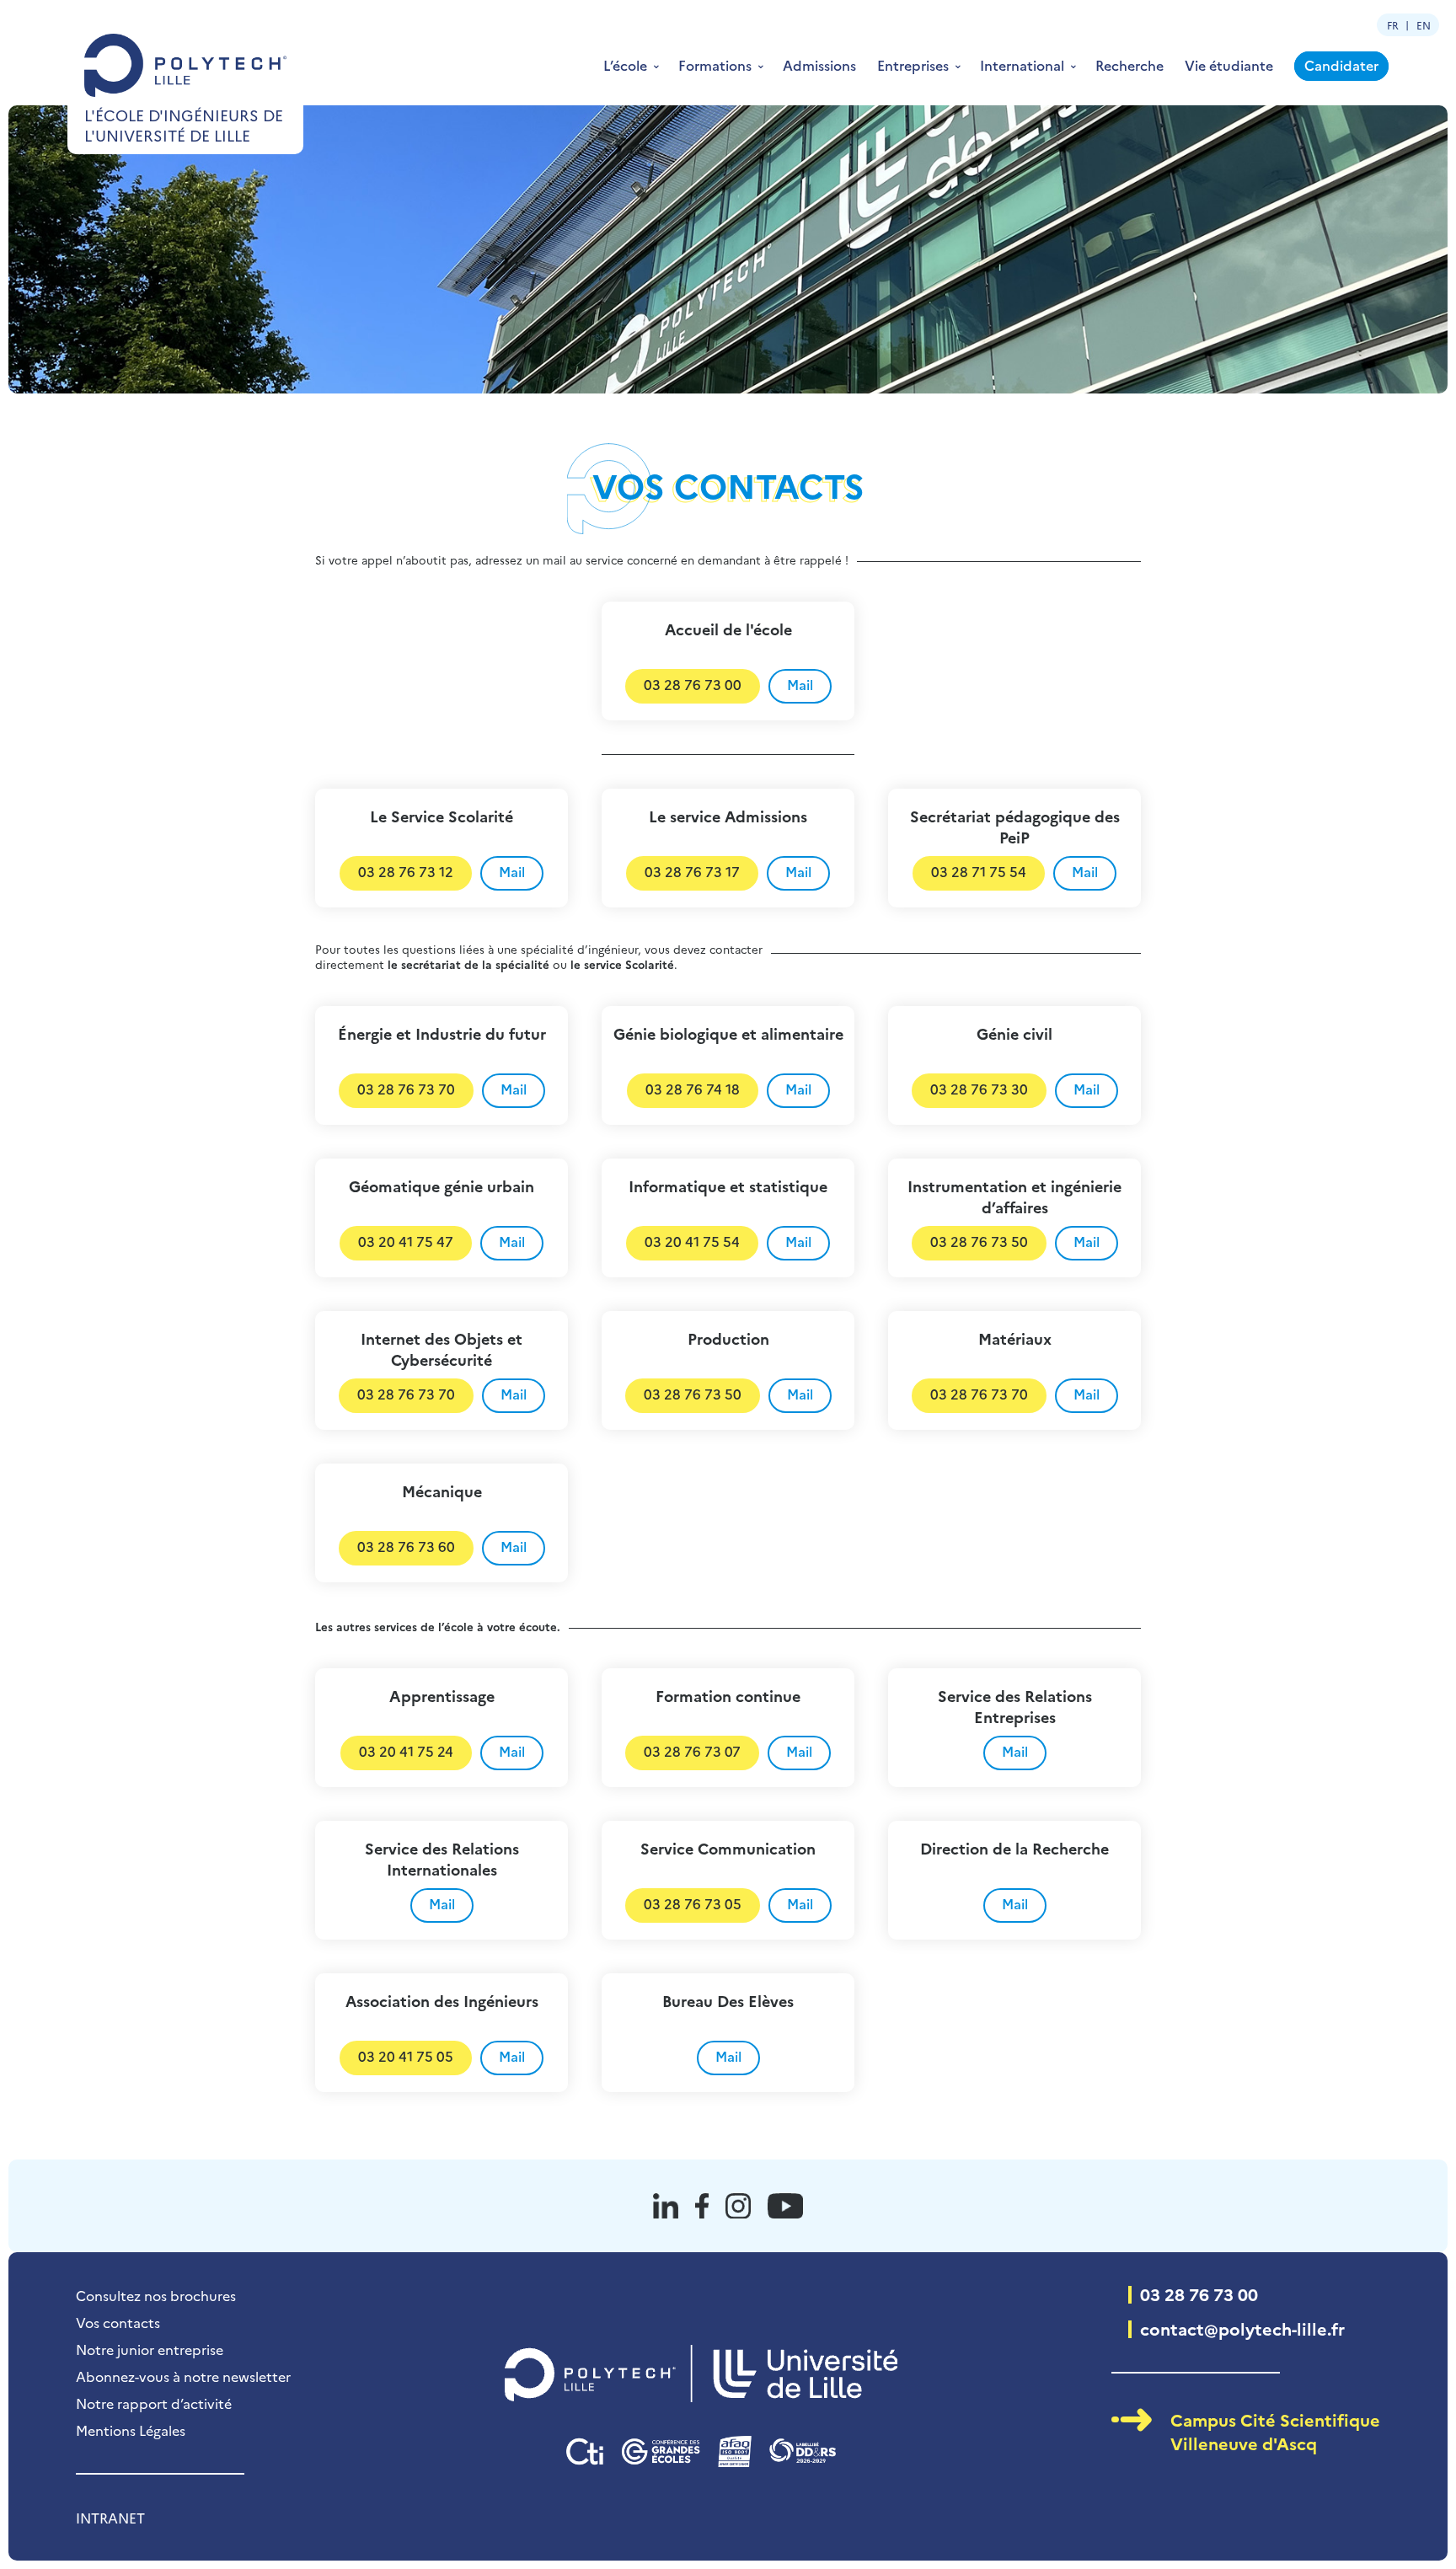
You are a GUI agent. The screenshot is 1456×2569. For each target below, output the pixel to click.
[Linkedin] (666, 2206)
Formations (715, 65)
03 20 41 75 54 (692, 1241)
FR (1393, 25)
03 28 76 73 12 (406, 871)
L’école (625, 65)
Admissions (819, 65)
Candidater (1341, 65)
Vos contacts (118, 2322)
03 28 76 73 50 (979, 1241)
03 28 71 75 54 (979, 871)
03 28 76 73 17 (692, 871)
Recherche (1129, 65)
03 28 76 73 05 (693, 1903)
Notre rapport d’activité (154, 2403)
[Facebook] (702, 2206)
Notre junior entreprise (150, 2349)
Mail (800, 684)
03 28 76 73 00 (693, 684)
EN (1424, 25)
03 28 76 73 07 (692, 1751)
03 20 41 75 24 (406, 1751)
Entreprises (913, 65)
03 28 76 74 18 (693, 1089)
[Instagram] (738, 2206)
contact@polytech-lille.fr (1242, 2328)
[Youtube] (785, 2206)
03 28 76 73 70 (406, 1089)
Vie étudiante (1229, 65)
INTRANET (110, 2518)
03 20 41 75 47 (406, 1241)
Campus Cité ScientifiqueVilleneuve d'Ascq (1275, 2431)
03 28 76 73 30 (979, 1089)
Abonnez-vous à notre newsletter (183, 2376)
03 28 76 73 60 (406, 1546)
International (1022, 65)
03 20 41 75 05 (406, 2056)
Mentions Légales (131, 2430)
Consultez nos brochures (156, 2295)
